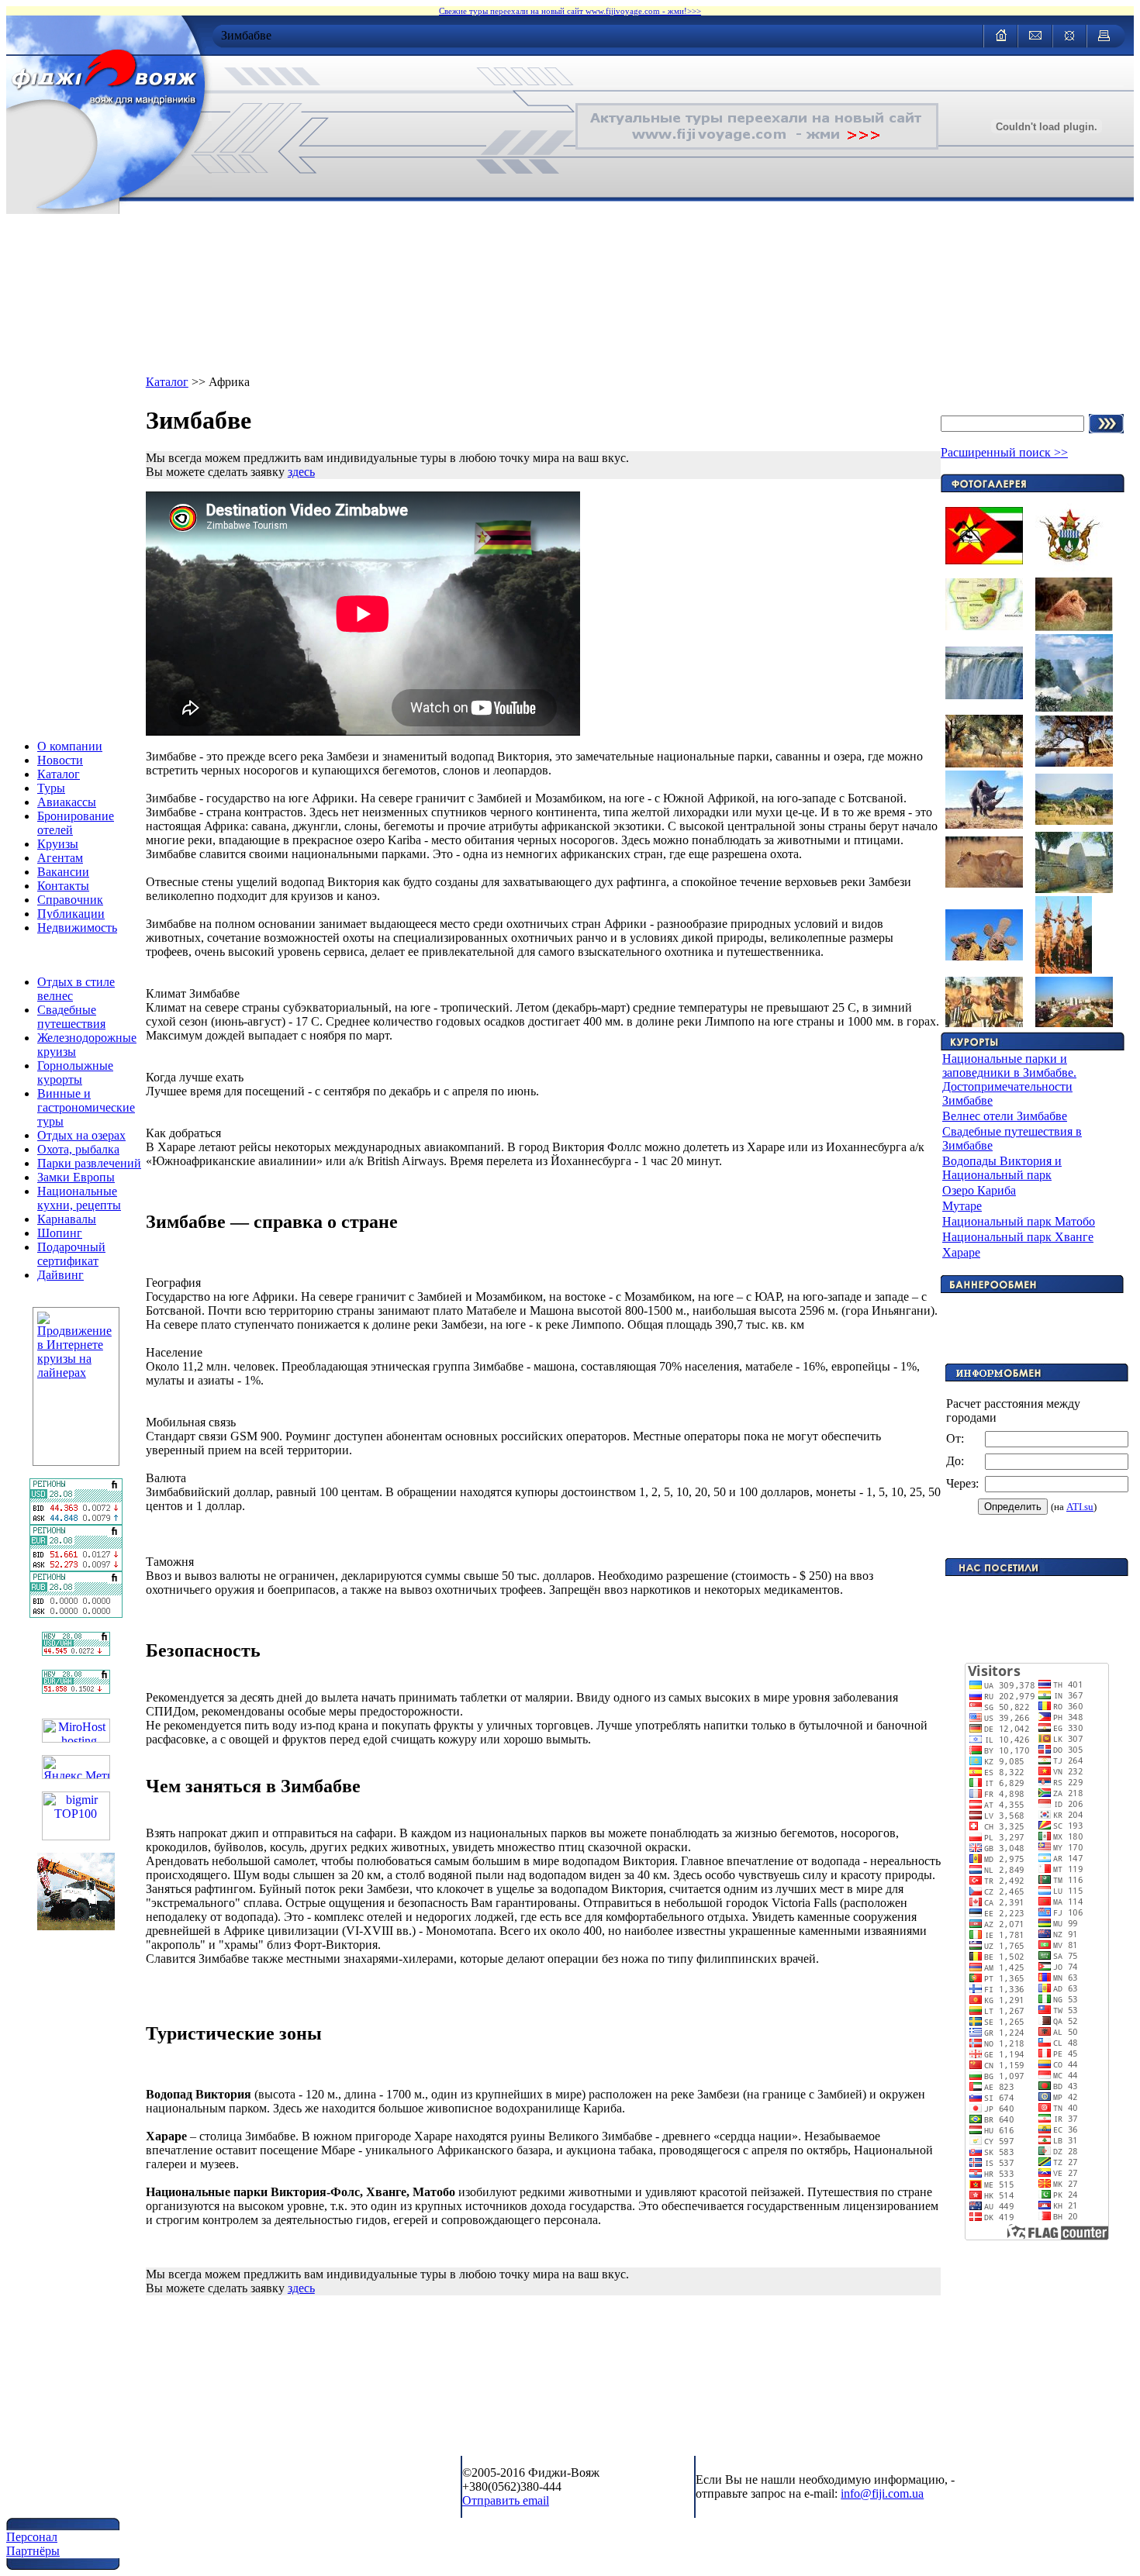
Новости (60, 760)
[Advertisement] (1037, 1599)
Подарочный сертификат (71, 1254)
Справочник (70, 900)
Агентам (60, 858)
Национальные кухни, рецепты (79, 1198)
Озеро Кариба (979, 1190)
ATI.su (1080, 1507)
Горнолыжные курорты (75, 1072)
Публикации (71, 914)
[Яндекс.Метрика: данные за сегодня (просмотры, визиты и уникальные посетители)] (76, 1767)
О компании (70, 746)
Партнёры (33, 2551)
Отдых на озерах (81, 1135)
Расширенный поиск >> (1004, 452)
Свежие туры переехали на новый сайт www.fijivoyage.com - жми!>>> (570, 11)
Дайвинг (60, 1275)
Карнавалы (67, 1219)
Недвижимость (77, 928)
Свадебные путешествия (71, 1017)
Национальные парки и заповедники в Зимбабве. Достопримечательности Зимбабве (1009, 1079)
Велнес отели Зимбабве (1005, 1116)
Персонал (32, 2537)
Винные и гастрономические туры (86, 1107)
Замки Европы (76, 1177)
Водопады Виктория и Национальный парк (1002, 1168)
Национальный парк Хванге (1018, 1237)
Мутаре (962, 1206)
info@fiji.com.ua (882, 2493)
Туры (51, 788)
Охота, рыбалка (78, 1149)
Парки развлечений (89, 1163)
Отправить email (506, 2500)
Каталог (59, 774)
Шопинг (60, 1233)
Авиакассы (67, 802)
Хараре (961, 1252)
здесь (301, 472)
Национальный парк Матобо (1019, 1221)
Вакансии (63, 872)
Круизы (58, 844)
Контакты (63, 886)
